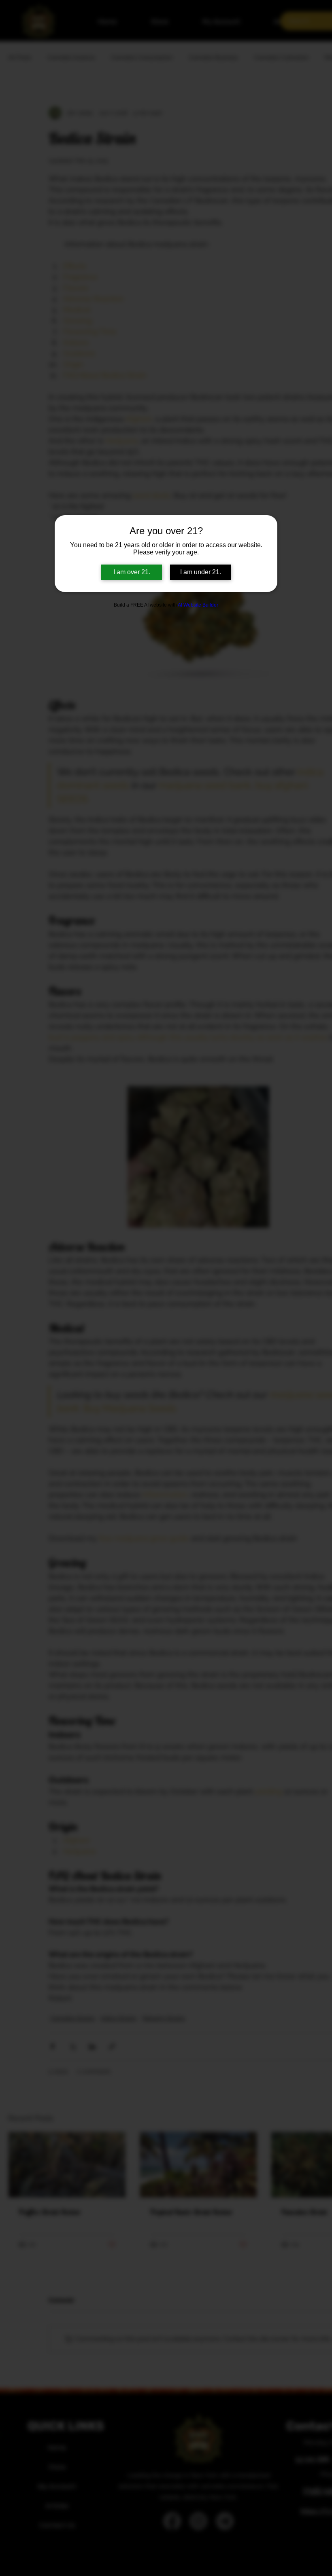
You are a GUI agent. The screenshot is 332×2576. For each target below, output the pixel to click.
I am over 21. (132, 572)
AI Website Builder (198, 605)
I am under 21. (201, 572)
